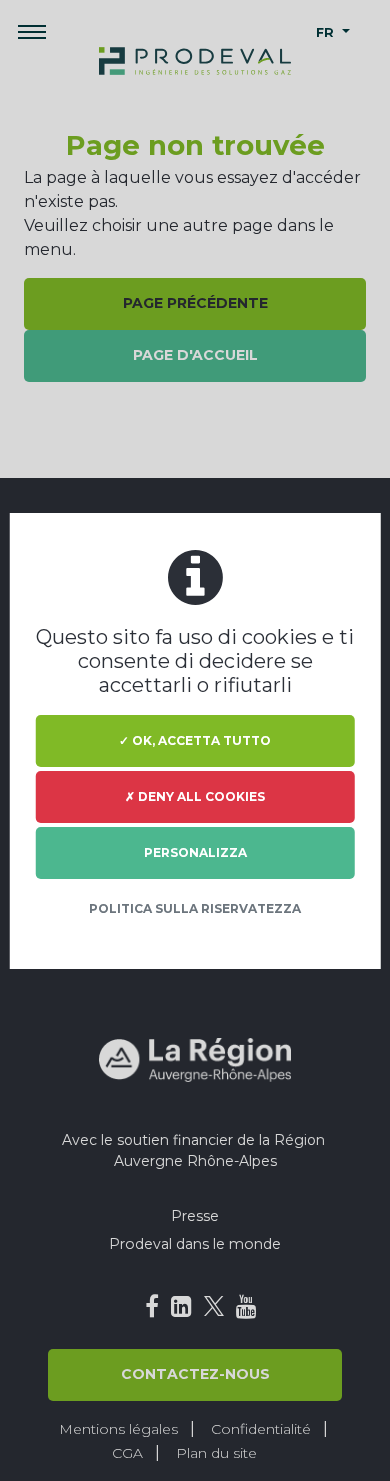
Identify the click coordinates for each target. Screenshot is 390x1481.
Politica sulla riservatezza (195, 908)
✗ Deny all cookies (195, 796)
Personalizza (195, 852)
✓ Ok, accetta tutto (195, 740)
